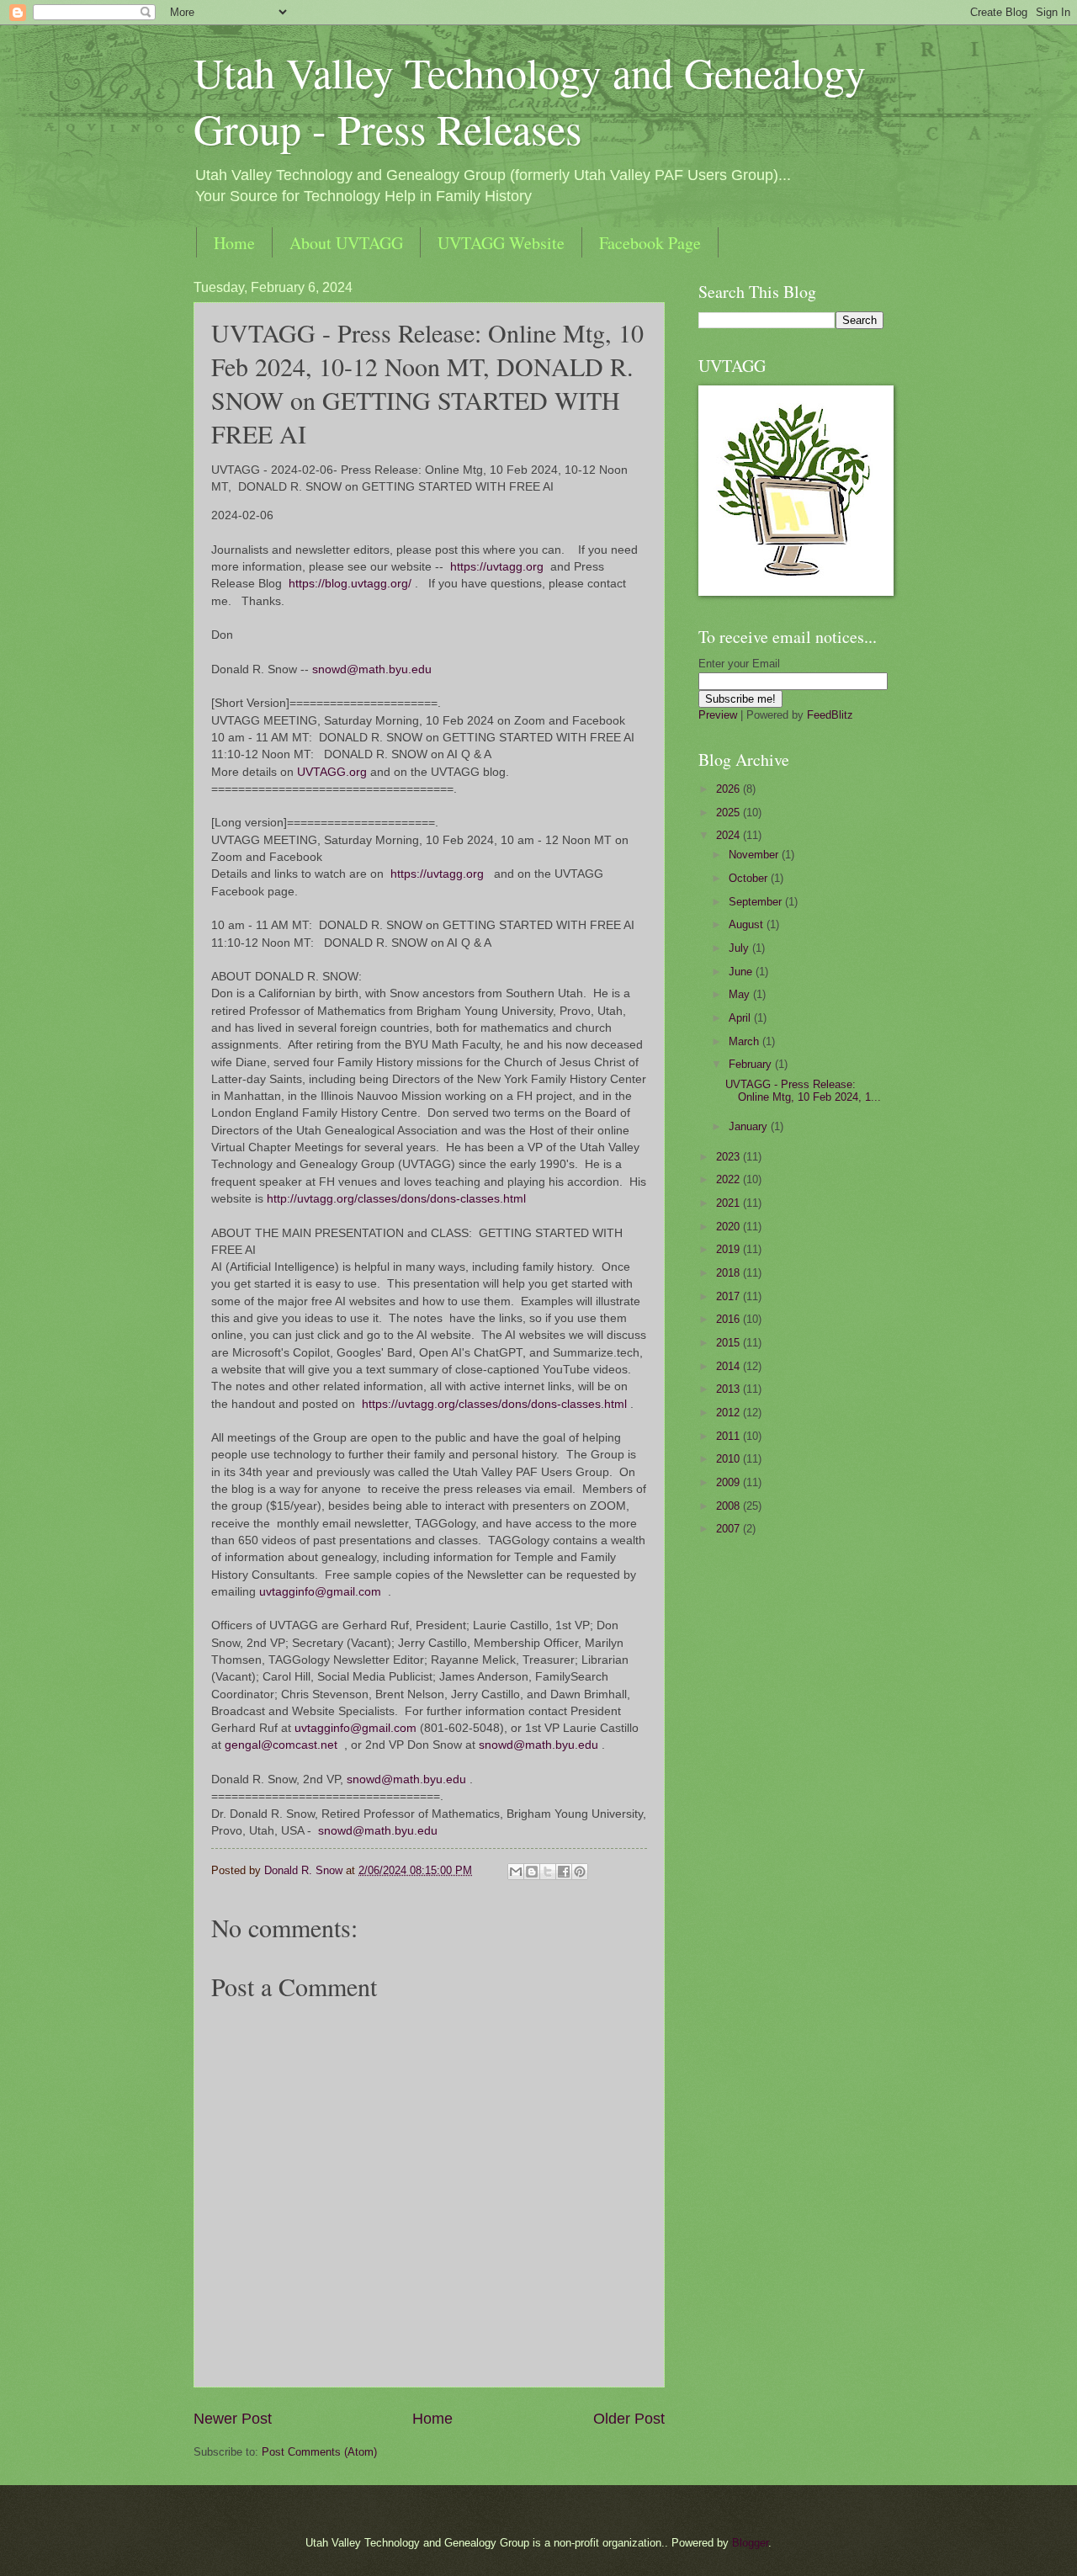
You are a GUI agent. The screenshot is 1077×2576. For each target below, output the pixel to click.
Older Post (629, 2419)
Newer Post (233, 2419)
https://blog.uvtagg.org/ (350, 584)
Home (234, 243)
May (741, 994)
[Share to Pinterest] (580, 1872)
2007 (729, 1529)
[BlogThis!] (532, 1872)
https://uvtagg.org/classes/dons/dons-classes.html (494, 1404)
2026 (729, 789)
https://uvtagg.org (497, 567)
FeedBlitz (830, 715)
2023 (729, 1157)
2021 (729, 1203)
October (750, 878)
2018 (729, 1273)
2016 (729, 1319)
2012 (729, 1413)
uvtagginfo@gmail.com (320, 1592)
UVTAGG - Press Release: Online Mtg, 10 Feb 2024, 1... (803, 1091)
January (750, 1126)
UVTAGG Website (501, 243)
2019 (729, 1249)
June (742, 972)
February (752, 1064)
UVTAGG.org (332, 772)
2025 (729, 813)
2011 (729, 1436)
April (741, 1018)
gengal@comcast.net (281, 1745)
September (757, 902)
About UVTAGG (346, 243)
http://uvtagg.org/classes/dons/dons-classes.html (396, 1199)
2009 (729, 1482)
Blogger (750, 2543)
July (740, 948)
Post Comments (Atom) (319, 2452)
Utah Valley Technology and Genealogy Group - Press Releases (530, 100)
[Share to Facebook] (564, 1872)
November (755, 855)
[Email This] (516, 1872)
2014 (729, 1366)
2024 (729, 835)
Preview (718, 715)
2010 (729, 1459)
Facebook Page (650, 243)
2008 (729, 1506)
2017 (729, 1296)
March (745, 1041)
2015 (729, 1343)
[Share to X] (548, 1872)
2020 (729, 1227)
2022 (729, 1179)
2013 (729, 1389)
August (748, 924)
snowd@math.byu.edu (372, 669)
